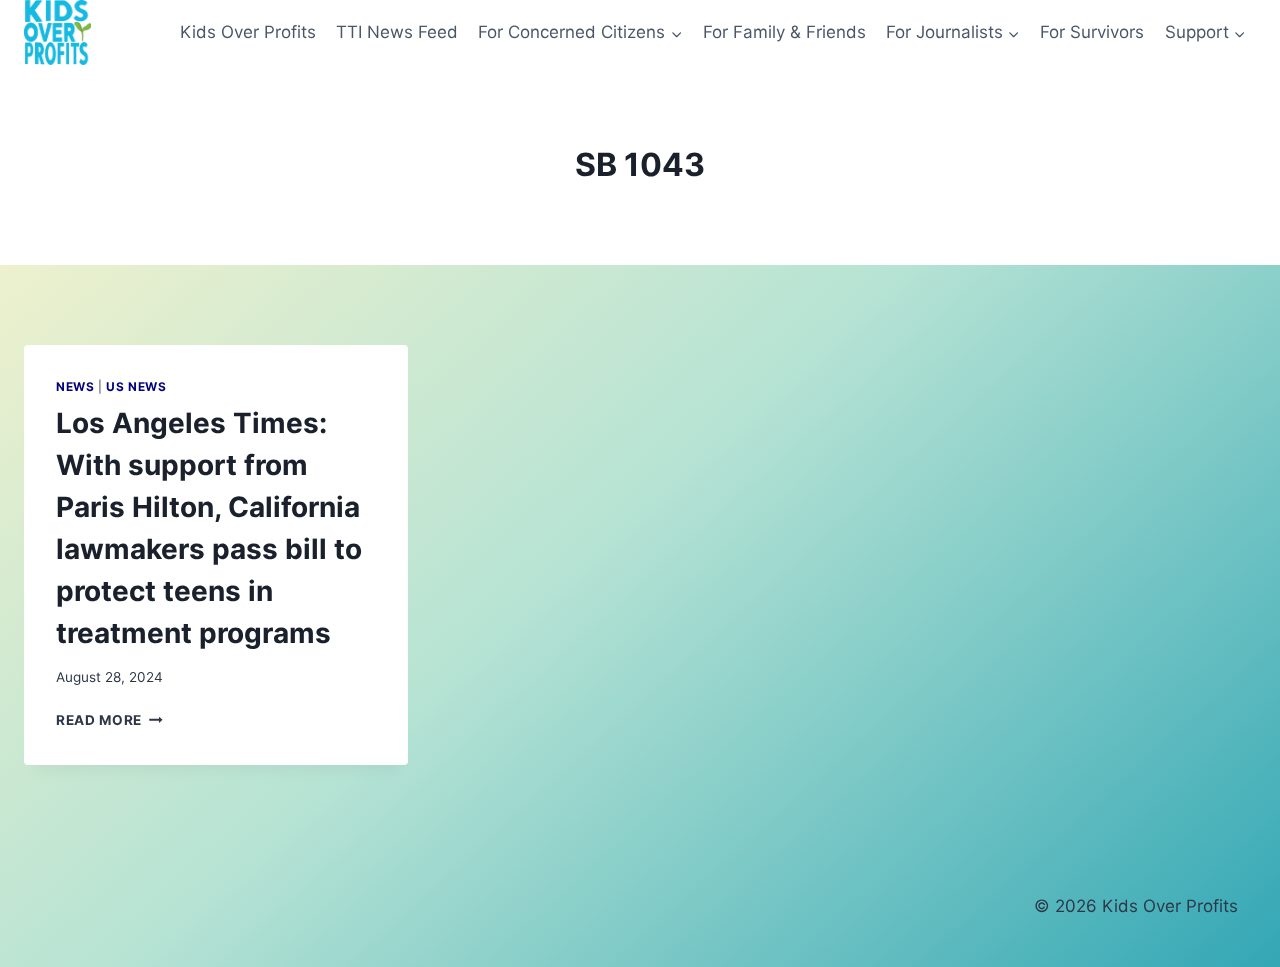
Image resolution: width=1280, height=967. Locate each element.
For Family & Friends (784, 32)
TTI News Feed (397, 32)
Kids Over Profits (248, 32)
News (75, 386)
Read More (109, 720)
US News (136, 386)
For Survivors (1092, 32)
